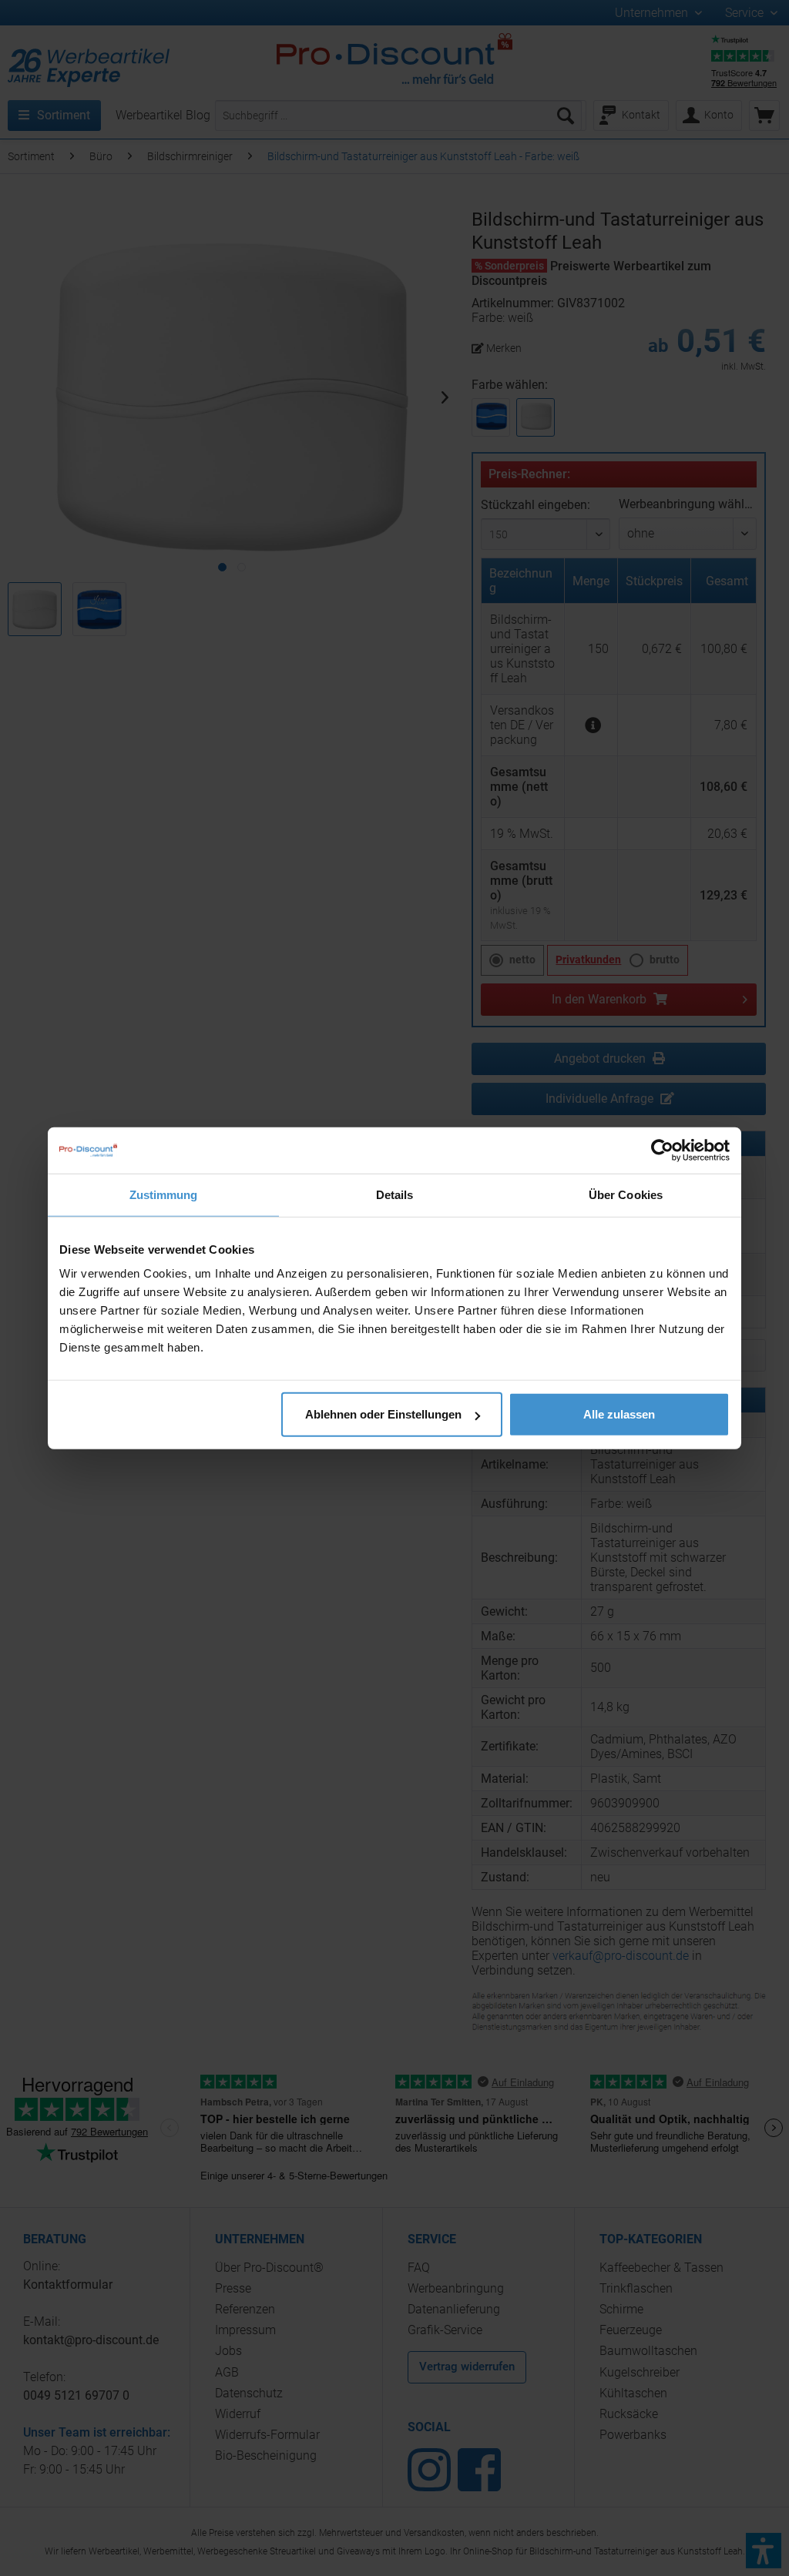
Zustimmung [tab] (164, 1194)
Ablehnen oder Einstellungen (383, 1414)
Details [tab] (395, 1194)
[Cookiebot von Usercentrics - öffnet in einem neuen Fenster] (662, 1150)
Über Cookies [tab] (626, 1194)
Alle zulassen (619, 1414)
